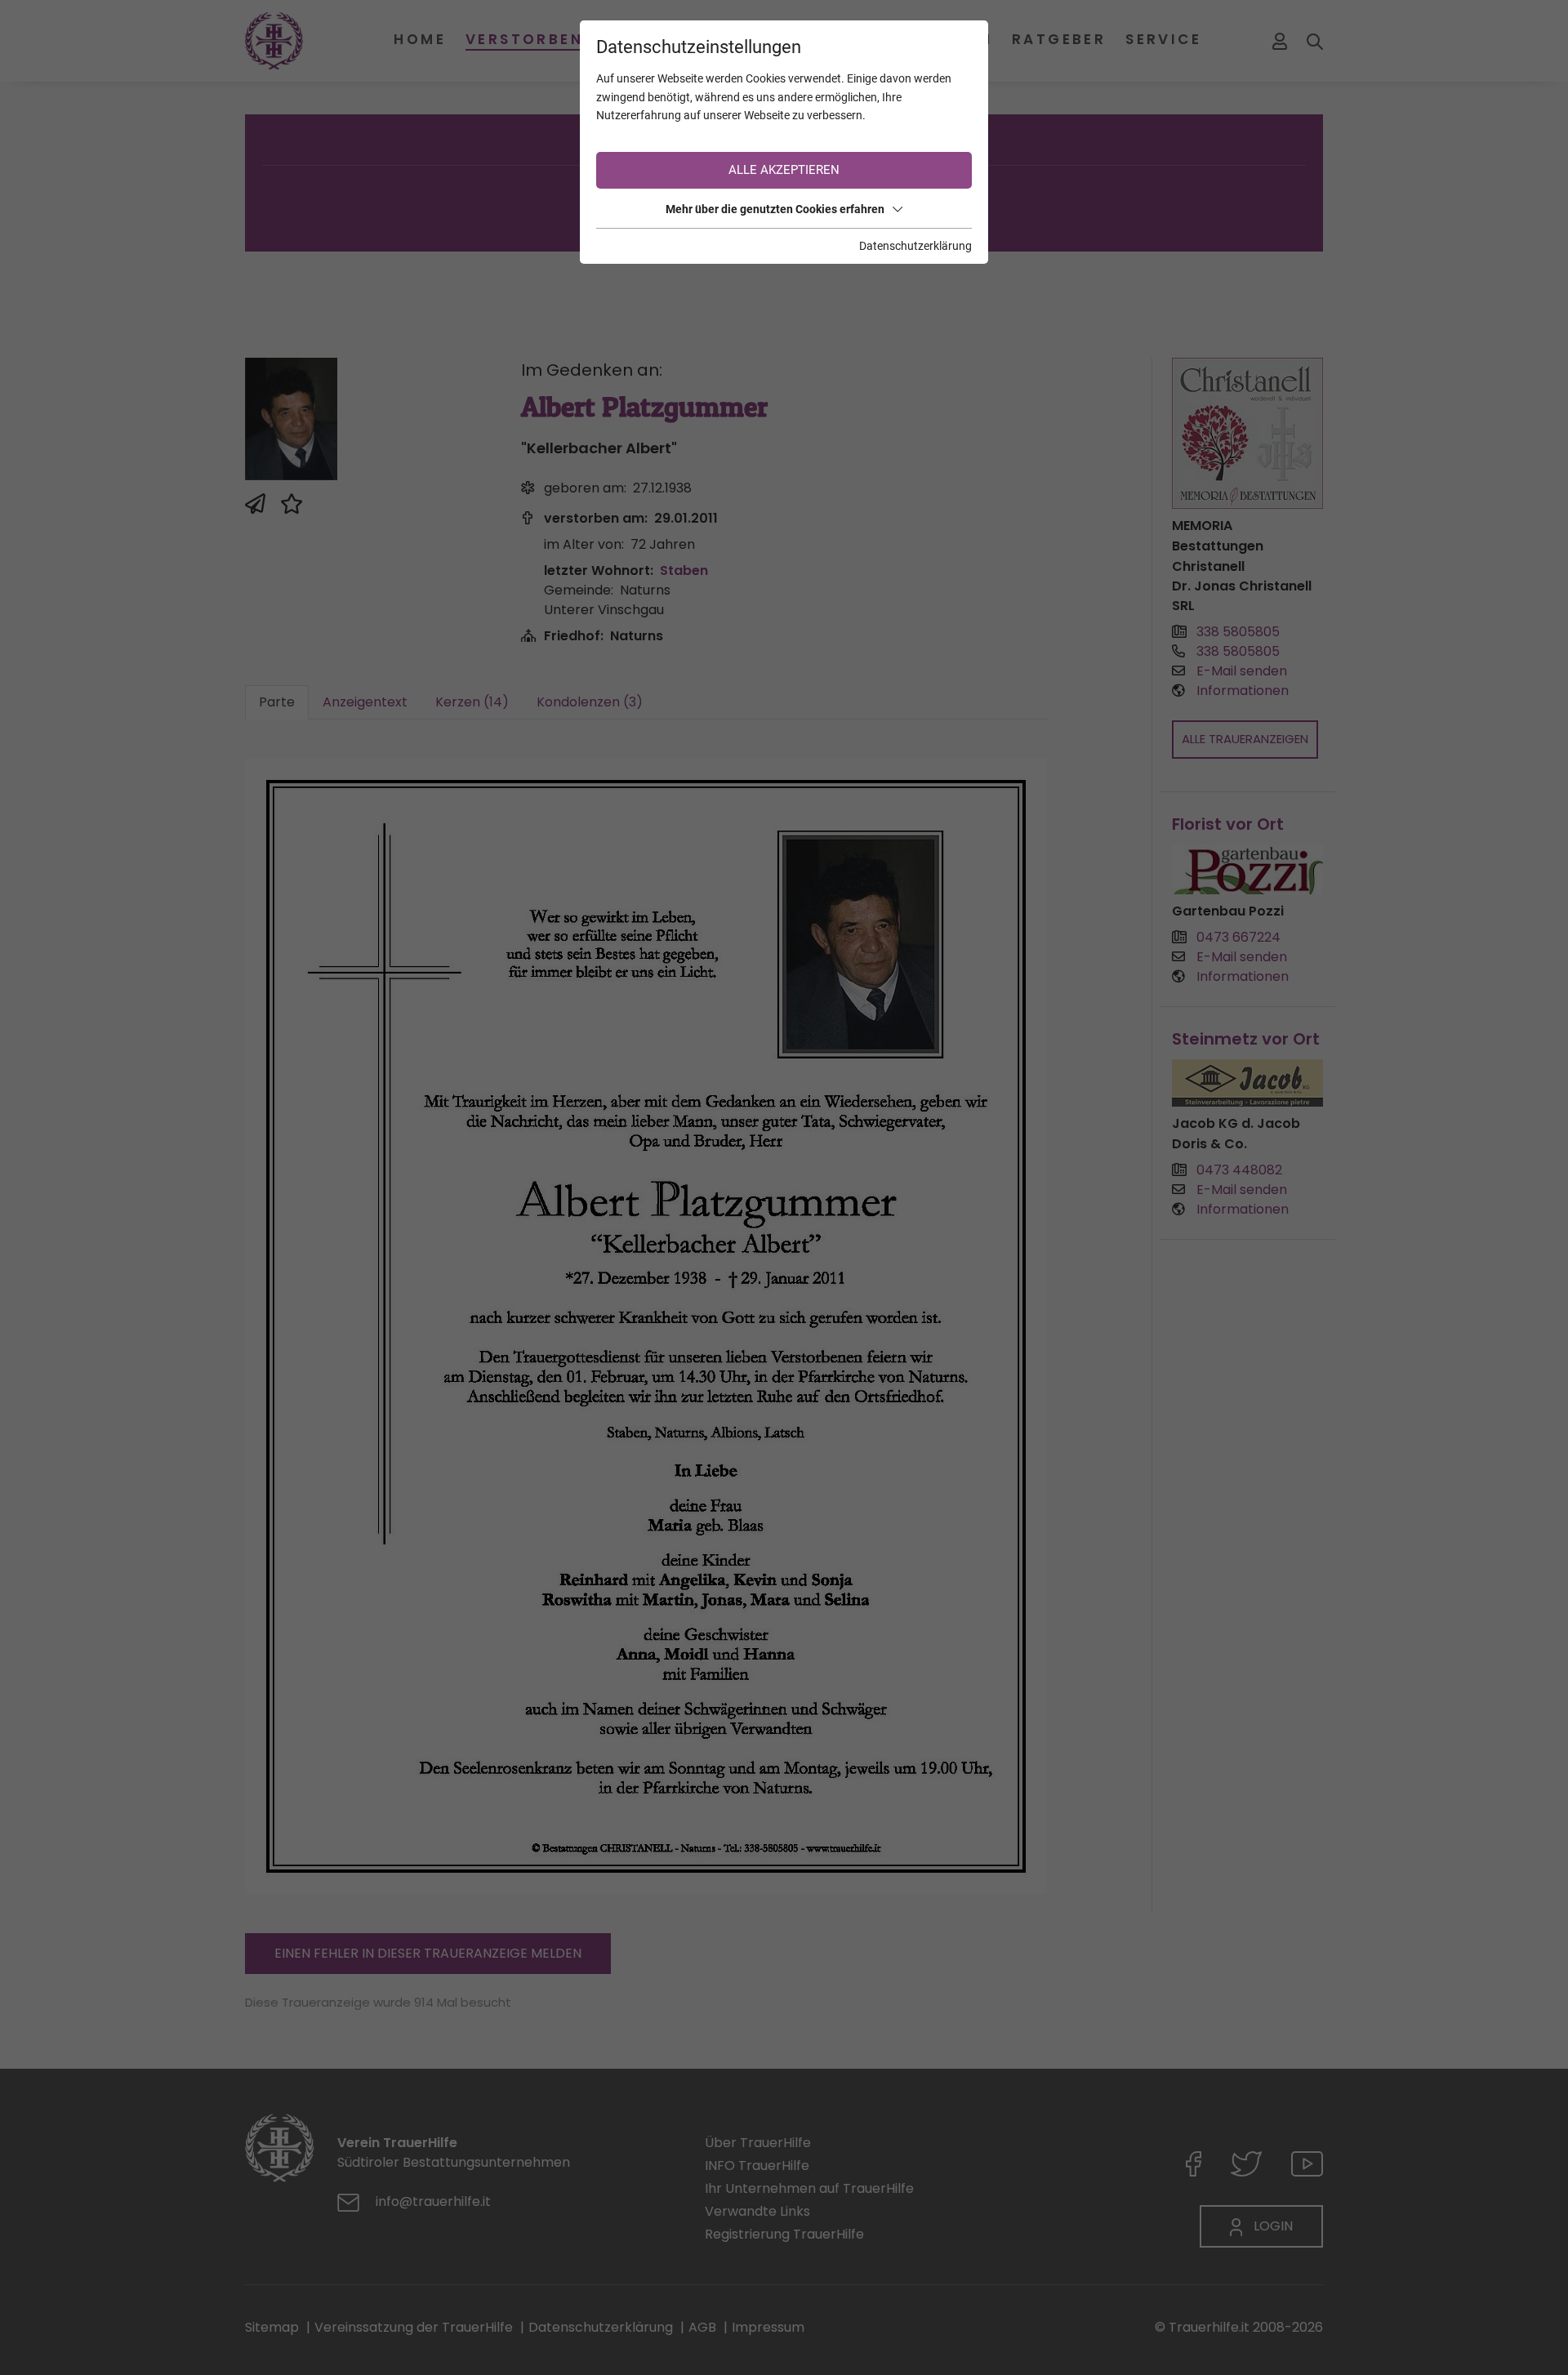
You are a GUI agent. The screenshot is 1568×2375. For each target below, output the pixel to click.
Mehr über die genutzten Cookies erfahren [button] (775, 209)
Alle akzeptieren (784, 170)
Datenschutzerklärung (915, 246)
